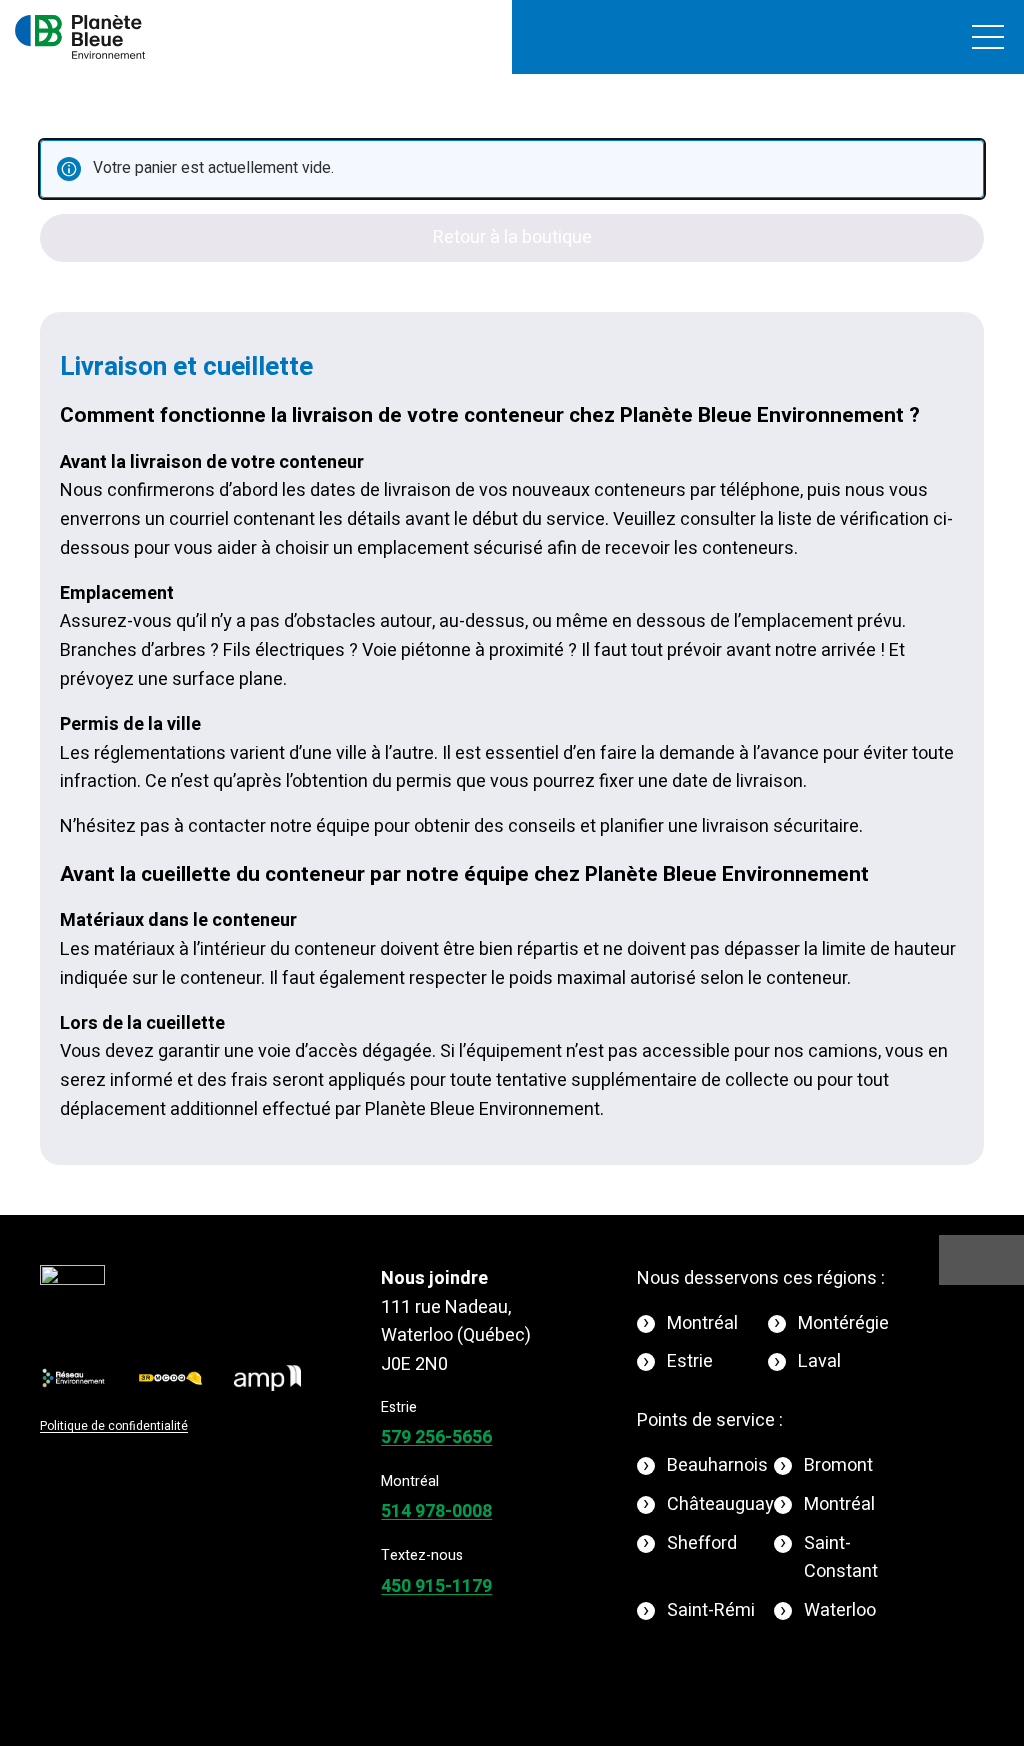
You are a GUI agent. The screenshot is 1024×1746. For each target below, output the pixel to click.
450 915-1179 (436, 1586)
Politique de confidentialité (114, 1426)
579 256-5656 (436, 1437)
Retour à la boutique (512, 237)
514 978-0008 (436, 1511)
